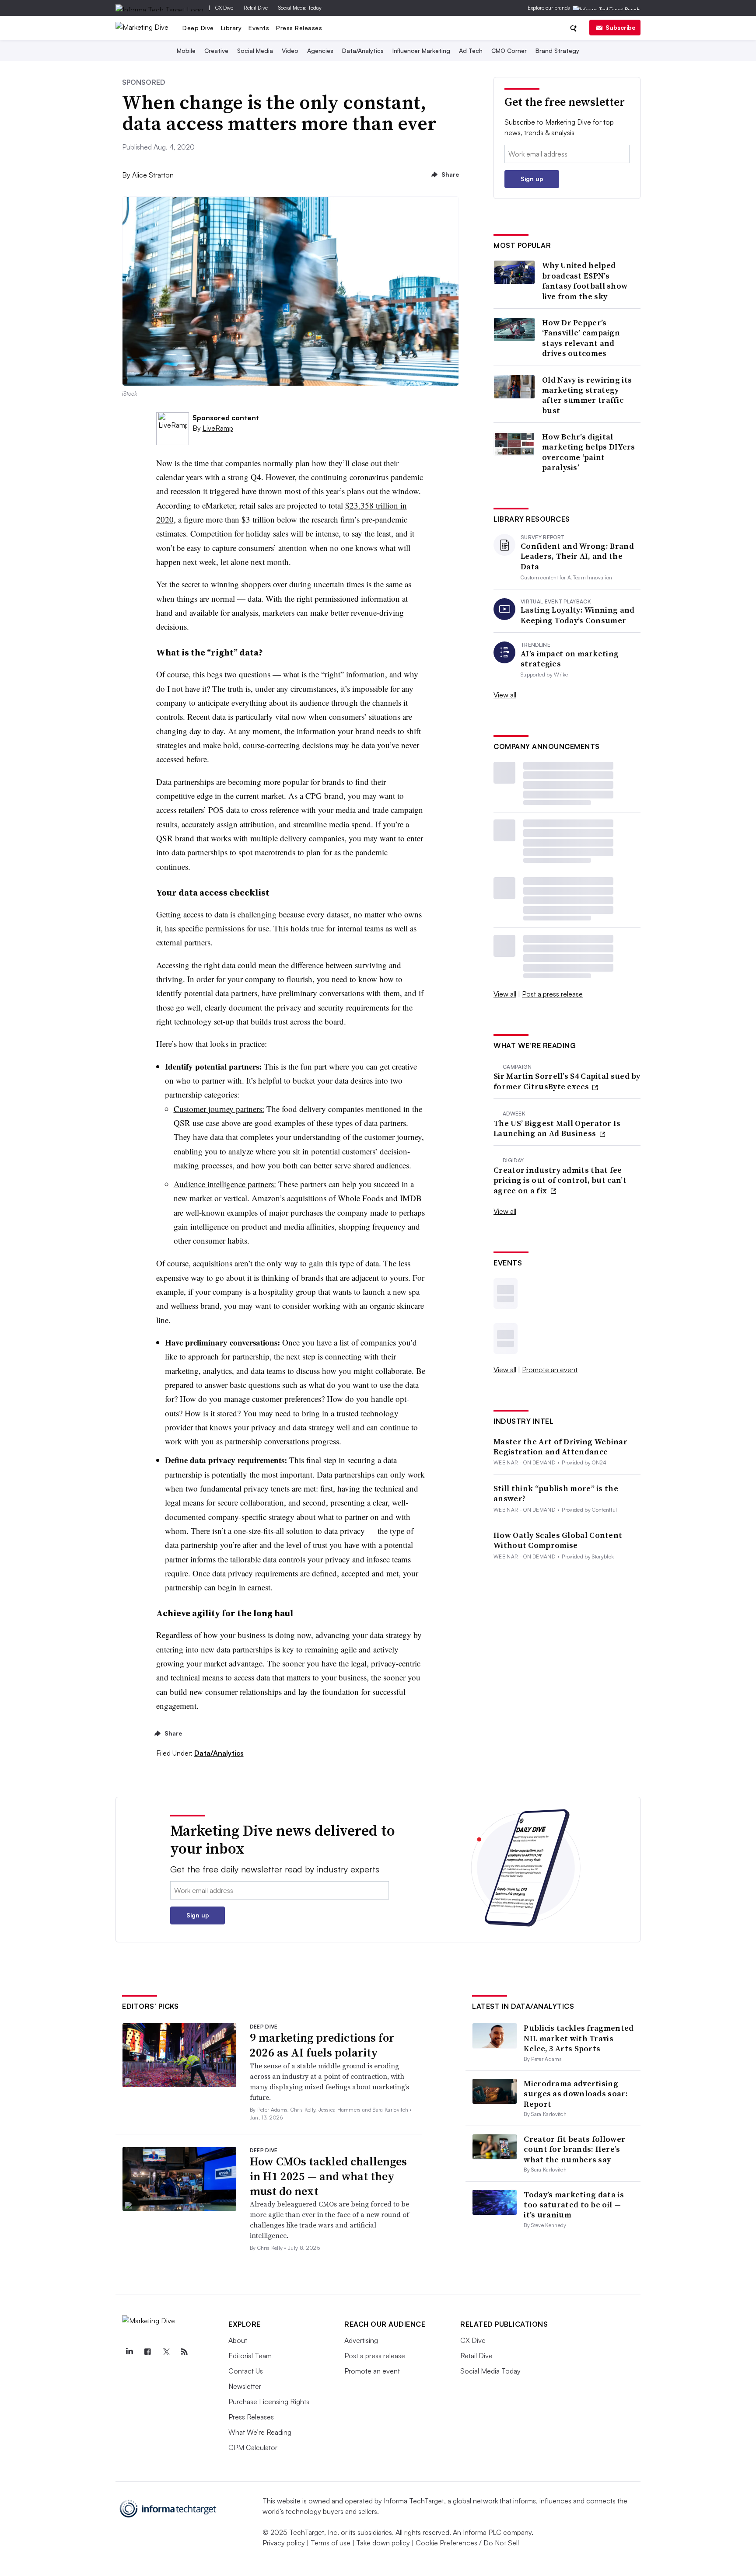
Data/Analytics (363, 51)
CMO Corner (509, 51)
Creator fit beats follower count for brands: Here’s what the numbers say (574, 2149)
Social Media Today (300, 8)
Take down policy (383, 2543)
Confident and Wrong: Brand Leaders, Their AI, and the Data (577, 556)
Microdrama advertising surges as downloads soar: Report (576, 2094)
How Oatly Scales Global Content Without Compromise (558, 1540)
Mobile (186, 51)
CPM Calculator (253, 2447)
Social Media (255, 51)
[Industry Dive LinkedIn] (129, 2352)
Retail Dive (256, 8)
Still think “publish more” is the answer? (556, 1494)
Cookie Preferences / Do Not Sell (467, 2543)
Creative (216, 51)
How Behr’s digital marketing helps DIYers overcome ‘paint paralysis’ (589, 452)
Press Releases (299, 28)
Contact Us (246, 2371)
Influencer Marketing (421, 51)
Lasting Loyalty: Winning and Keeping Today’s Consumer (577, 615)
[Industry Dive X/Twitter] (166, 2352)
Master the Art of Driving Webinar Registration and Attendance (560, 1447)
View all (505, 695)
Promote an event (550, 1370)
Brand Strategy (557, 51)
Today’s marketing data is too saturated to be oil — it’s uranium (574, 2205)
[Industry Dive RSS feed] (184, 2352)
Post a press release (552, 994)
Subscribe (620, 27)
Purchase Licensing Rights (269, 2402)
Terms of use (331, 2543)
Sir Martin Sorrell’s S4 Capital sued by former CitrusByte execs (567, 1081)
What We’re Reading (260, 2432)
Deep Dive (198, 28)
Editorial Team (250, 2356)
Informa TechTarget (414, 2501)
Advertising (361, 2340)
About (238, 2340)
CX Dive (224, 8)
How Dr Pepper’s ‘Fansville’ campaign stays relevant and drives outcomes (581, 338)
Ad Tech (471, 51)
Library (231, 28)
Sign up (532, 179)
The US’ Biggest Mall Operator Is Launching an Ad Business (557, 1128)
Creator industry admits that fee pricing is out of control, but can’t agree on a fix (560, 1180)
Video (290, 51)
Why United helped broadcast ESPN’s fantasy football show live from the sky (585, 281)
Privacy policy (284, 2543)
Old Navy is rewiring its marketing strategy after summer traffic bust (587, 395)
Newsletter (245, 2386)
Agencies (320, 51)
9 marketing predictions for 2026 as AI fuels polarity (322, 2045)
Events (259, 28)
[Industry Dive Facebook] (147, 2352)
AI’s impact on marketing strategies (570, 659)
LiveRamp (218, 428)
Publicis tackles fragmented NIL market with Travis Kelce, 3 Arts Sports (579, 2038)
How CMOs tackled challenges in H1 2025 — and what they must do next (328, 2176)
